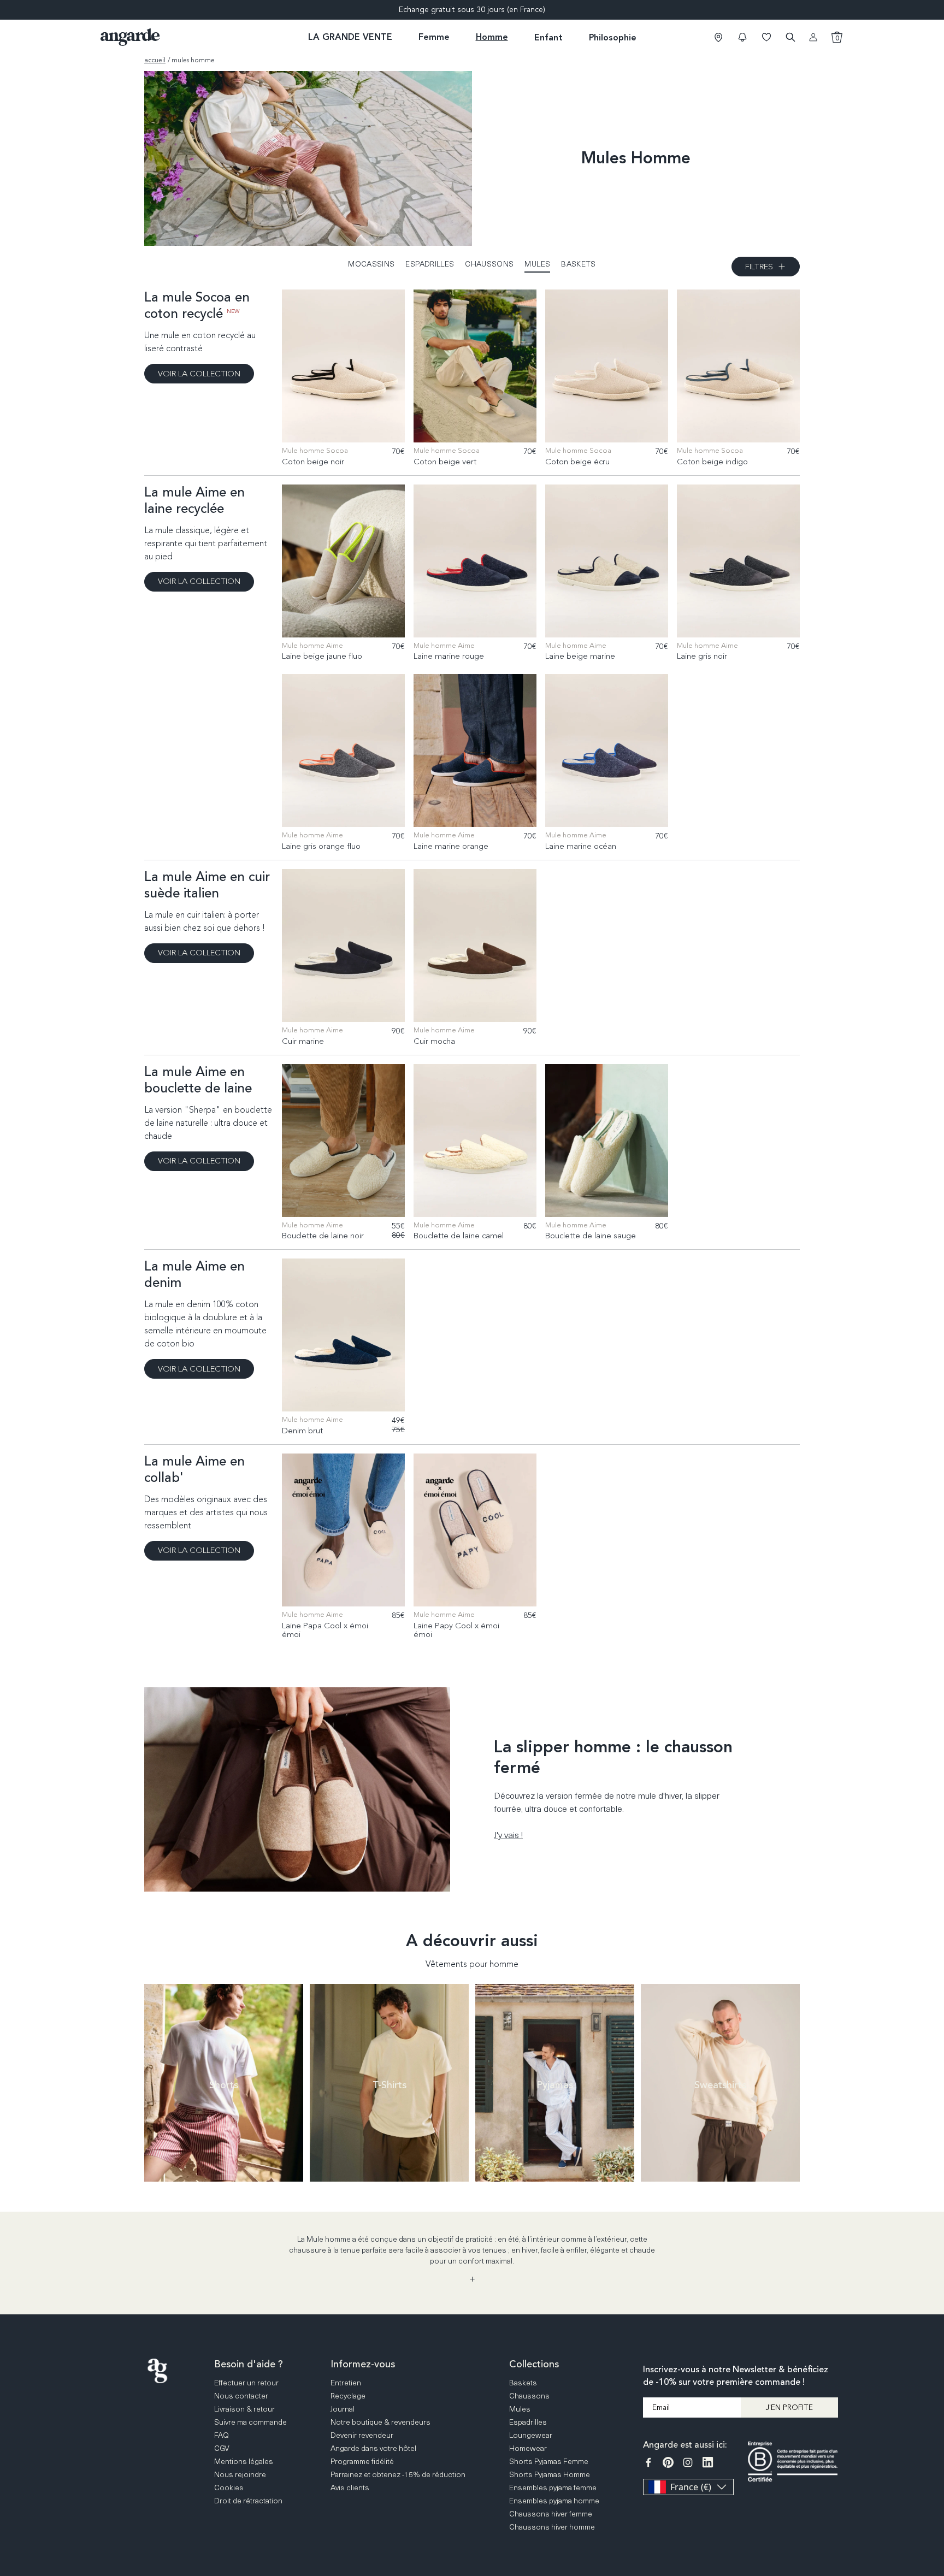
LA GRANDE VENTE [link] (350, 37)
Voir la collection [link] (199, 374)
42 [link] (338, 427)
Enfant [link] (548, 37)
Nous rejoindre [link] (240, 2474)
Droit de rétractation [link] (248, 2500)
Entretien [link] (346, 2382)
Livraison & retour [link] (244, 2409)
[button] (742, 37)
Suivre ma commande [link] (250, 2422)
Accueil (155, 60)
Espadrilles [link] (528, 2422)
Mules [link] (520, 2409)
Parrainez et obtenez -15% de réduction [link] (398, 2474)
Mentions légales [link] (244, 2461)
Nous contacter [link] (241, 2395)
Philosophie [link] (613, 37)
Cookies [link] (229, 2487)
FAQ (934, 2417)
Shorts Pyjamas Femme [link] (549, 2461)
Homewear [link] (528, 2448)
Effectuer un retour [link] (246, 2382)
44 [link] (360, 427)
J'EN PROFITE (789, 2407)
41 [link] (327, 427)
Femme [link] (434, 37)
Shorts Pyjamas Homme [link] (550, 2474)
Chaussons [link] (529, 2395)
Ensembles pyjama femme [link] (553, 2487)
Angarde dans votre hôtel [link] (373, 2448)
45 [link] (371, 427)
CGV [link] (222, 2448)
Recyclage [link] (348, 2395)
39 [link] (305, 427)
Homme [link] (492, 37)
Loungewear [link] (531, 2435)
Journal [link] (343, 2409)
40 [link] (316, 427)
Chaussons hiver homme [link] (552, 2527)
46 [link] (382, 427)
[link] (718, 37)
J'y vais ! (508, 1834)
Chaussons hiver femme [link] (551, 2513)
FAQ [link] (222, 2435)
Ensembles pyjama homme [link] (554, 2500)
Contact (934, 2459)
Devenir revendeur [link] (362, 2435)
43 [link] (349, 427)
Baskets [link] (523, 2382)
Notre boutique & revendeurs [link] (380, 2422)
